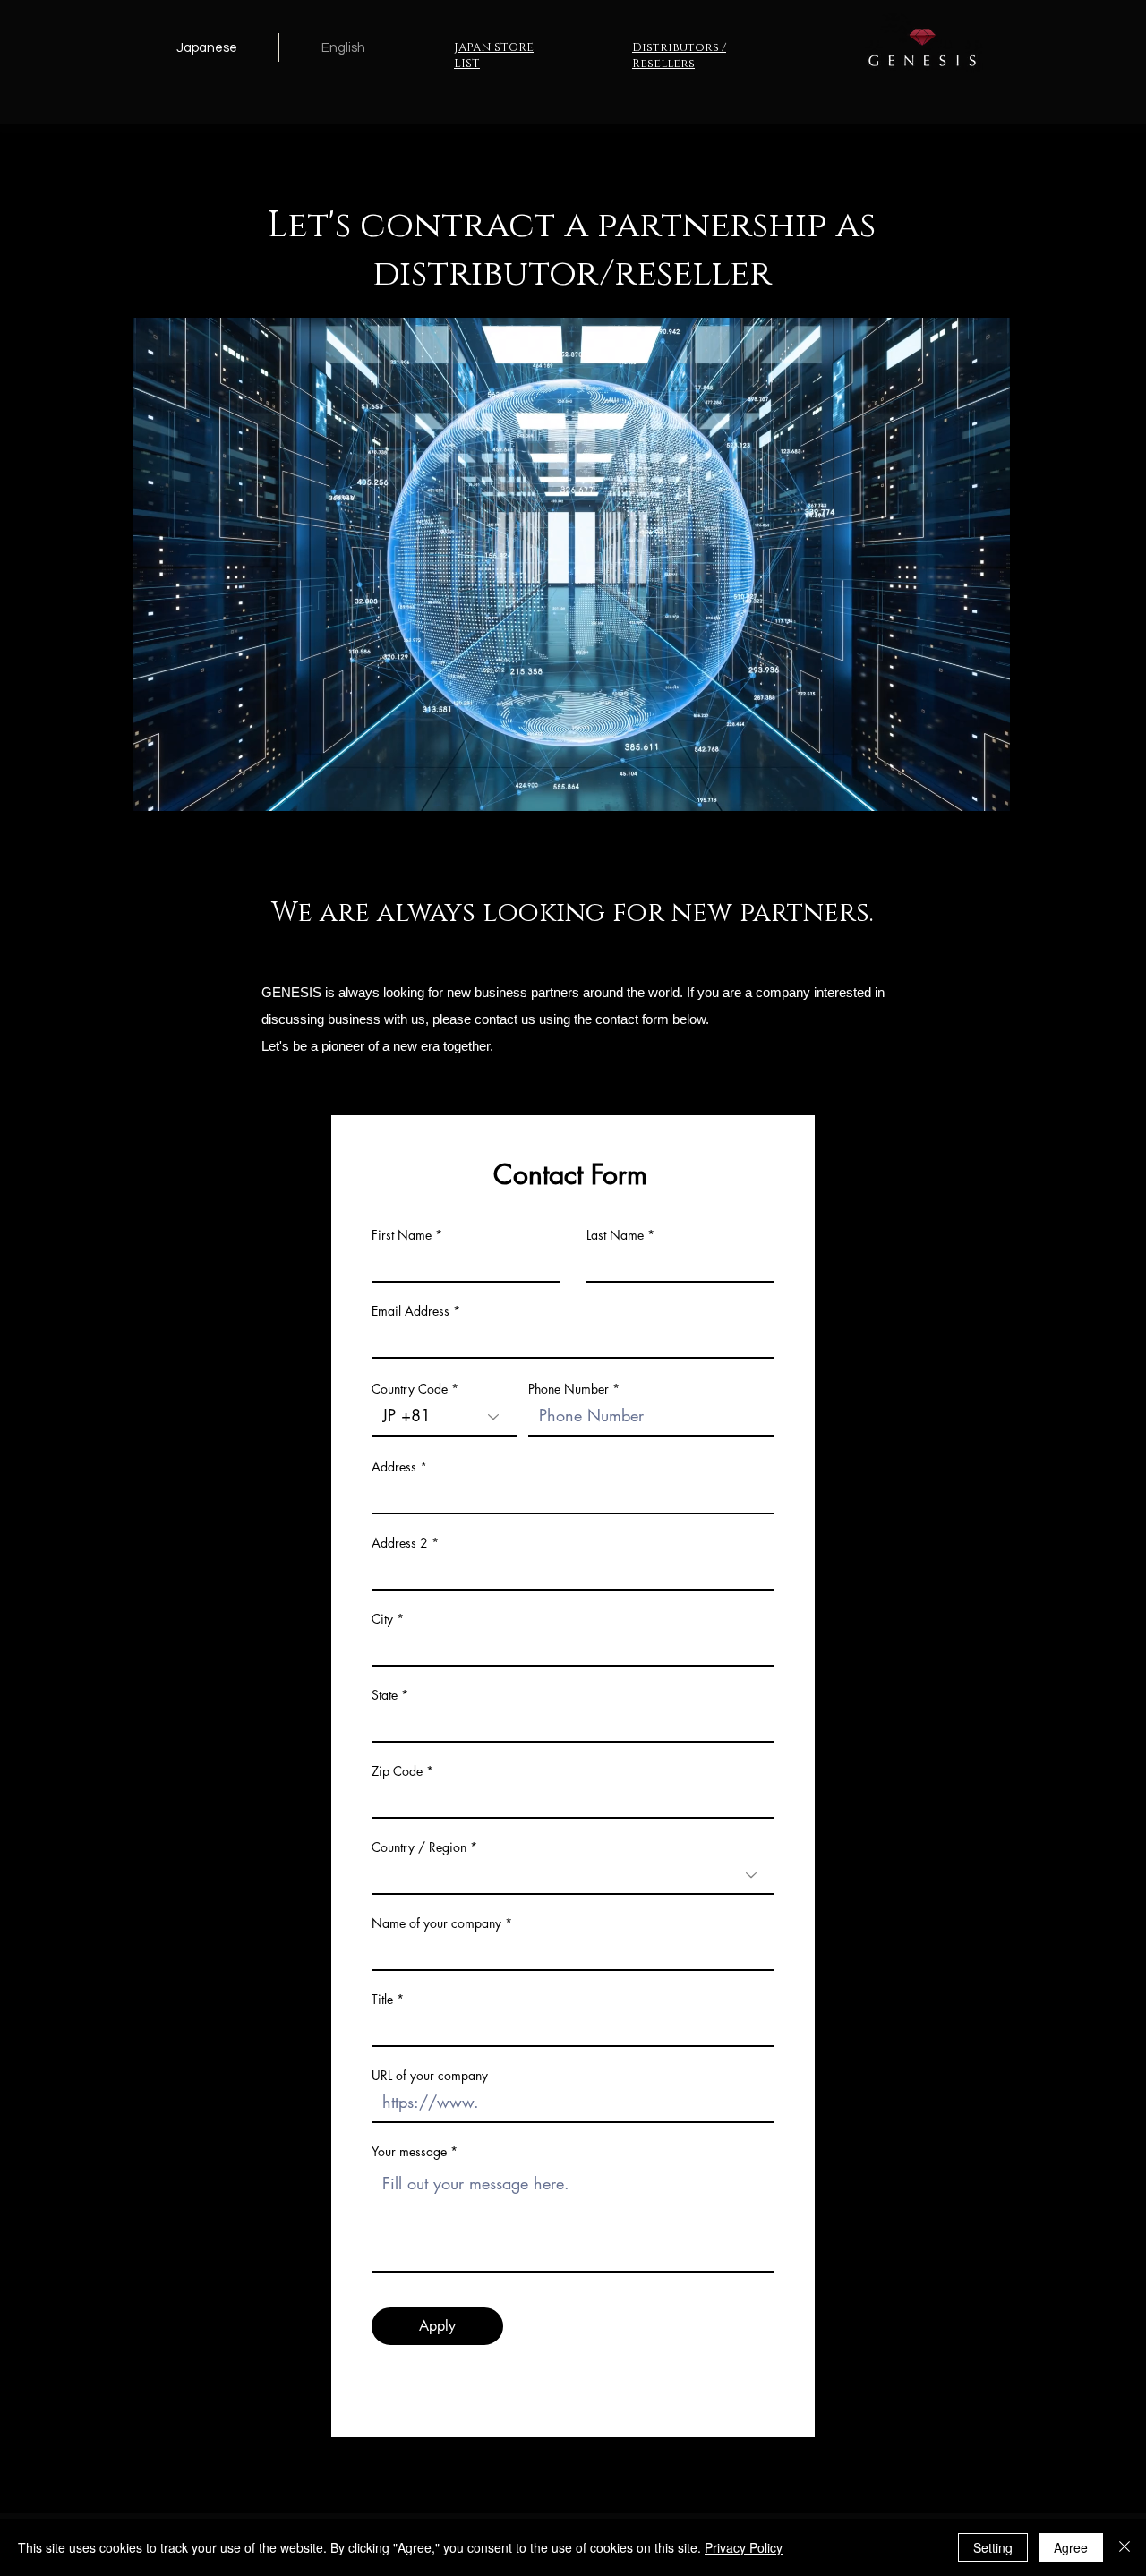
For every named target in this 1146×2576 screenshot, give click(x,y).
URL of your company (430, 2076)
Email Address (411, 1311)
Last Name (615, 1235)
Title (382, 2000)
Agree (1071, 2547)
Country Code (410, 1389)
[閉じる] (1125, 2547)
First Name (402, 1235)
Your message (409, 2152)
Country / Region (419, 1847)
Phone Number (569, 1389)
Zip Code (397, 1771)
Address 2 (400, 1543)
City (382, 1619)
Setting (993, 2547)
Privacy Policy (744, 2547)
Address (394, 1467)
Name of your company (436, 1923)
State (385, 1695)
